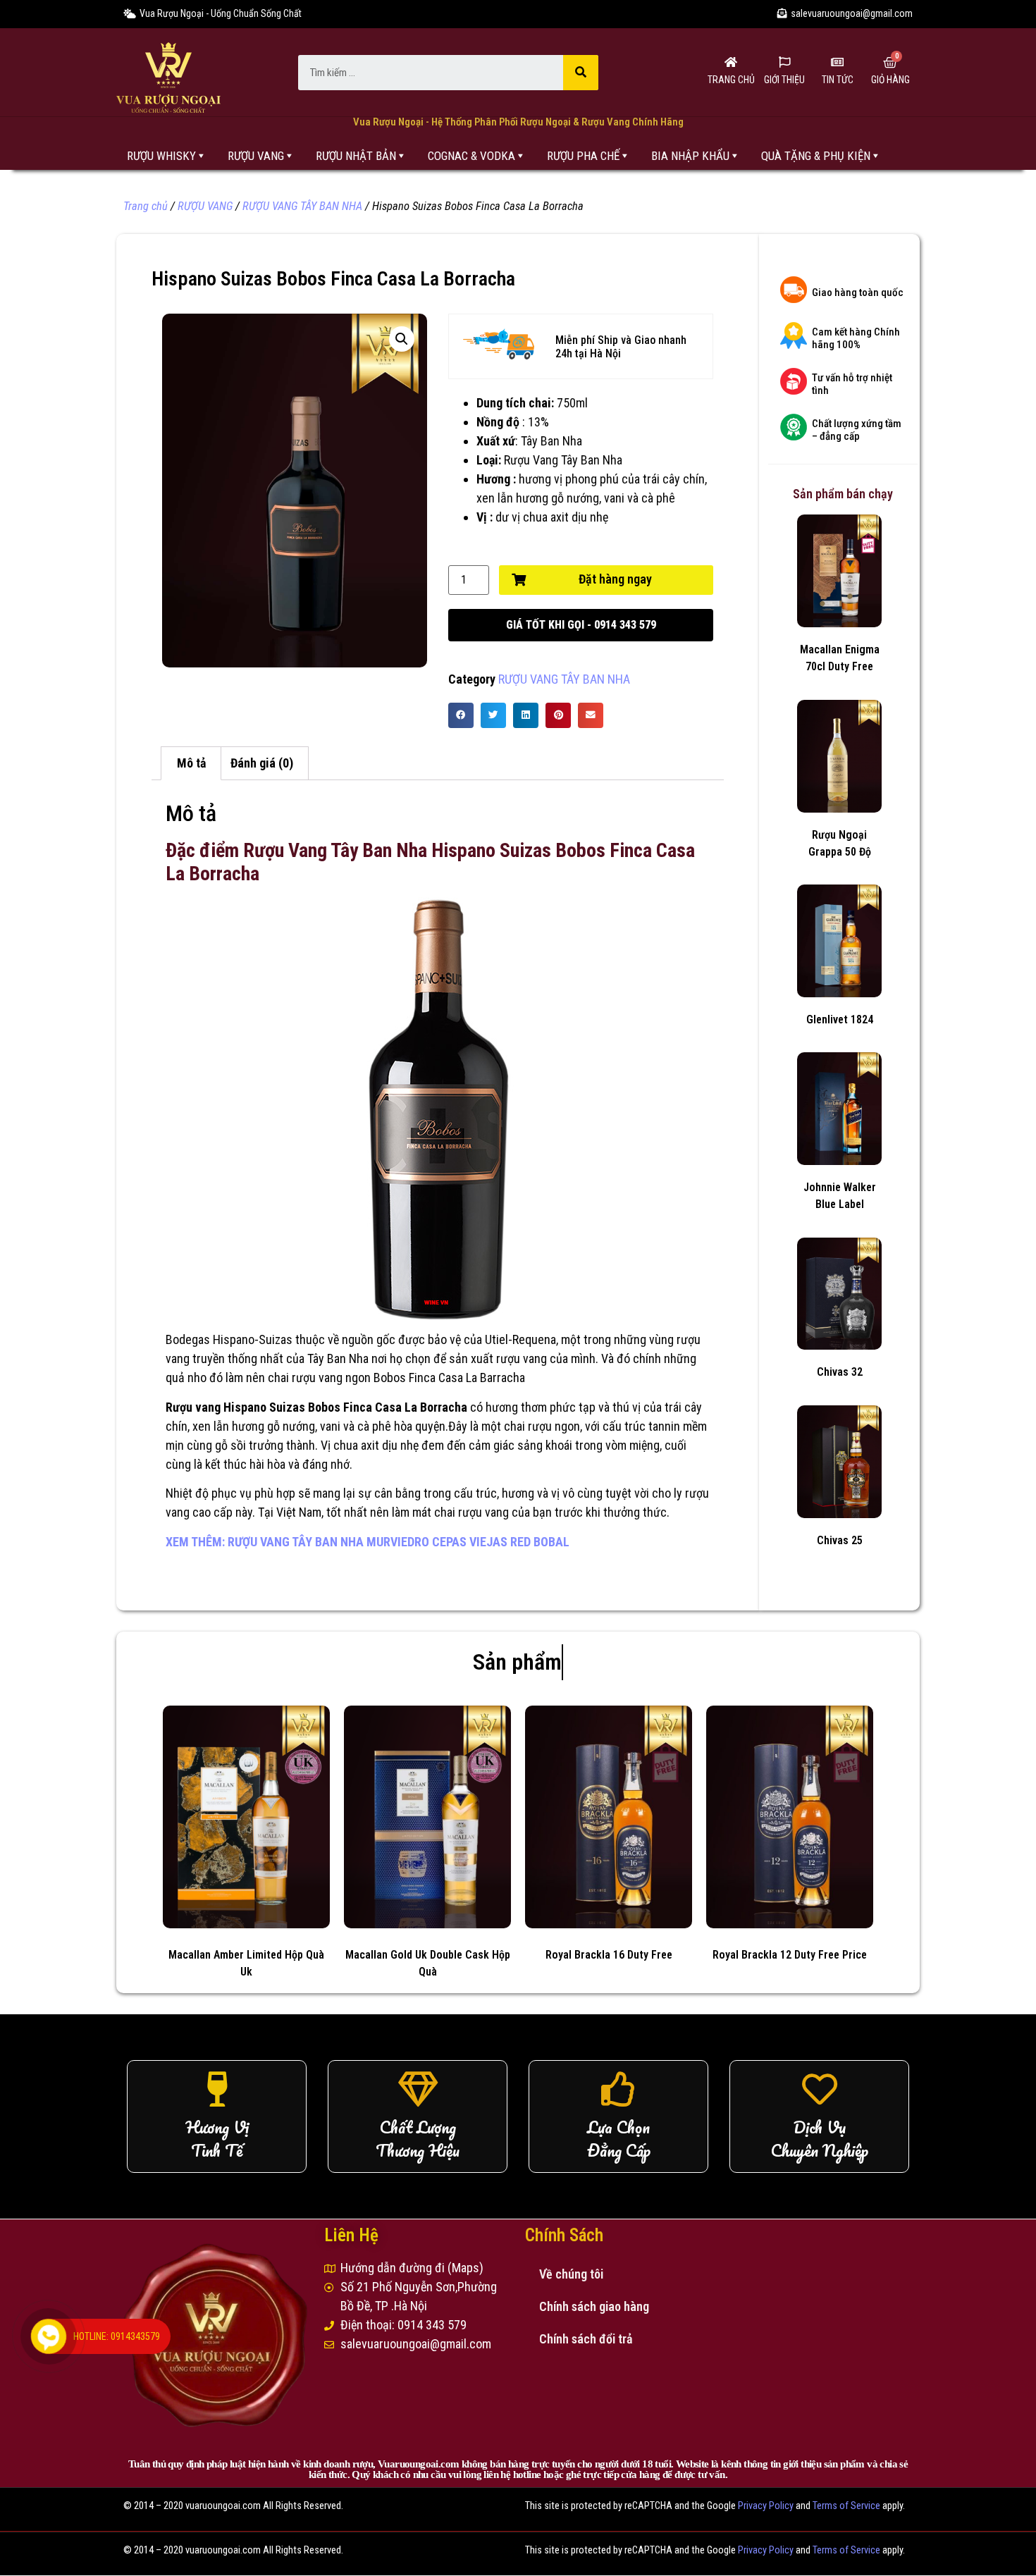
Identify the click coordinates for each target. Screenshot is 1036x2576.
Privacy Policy (766, 2506)
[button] (581, 625)
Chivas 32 (840, 1372)
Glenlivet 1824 (840, 1019)
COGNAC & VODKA (471, 156)
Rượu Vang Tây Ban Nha (563, 460)
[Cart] (890, 63)
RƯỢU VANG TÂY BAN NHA (302, 206)
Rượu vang (195, 1407)
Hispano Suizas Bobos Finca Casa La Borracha (345, 1407)
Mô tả (191, 763)
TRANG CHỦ (731, 80)
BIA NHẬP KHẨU (690, 156)
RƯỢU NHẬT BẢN (356, 156)
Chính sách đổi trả (586, 2339)
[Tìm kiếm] (581, 73)
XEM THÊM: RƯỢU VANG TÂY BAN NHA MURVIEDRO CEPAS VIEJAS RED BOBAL (368, 1542)
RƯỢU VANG (256, 156)
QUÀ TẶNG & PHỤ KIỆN (816, 156)
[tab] (191, 764)
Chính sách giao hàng (594, 2306)
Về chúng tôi (571, 2274)
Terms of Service (846, 2506)
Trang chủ (146, 206)
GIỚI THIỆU (784, 80)
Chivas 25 (840, 1540)
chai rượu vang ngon (319, 1378)
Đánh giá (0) (262, 763)
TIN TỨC (838, 80)
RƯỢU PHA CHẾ (583, 156)
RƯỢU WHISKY (161, 156)
